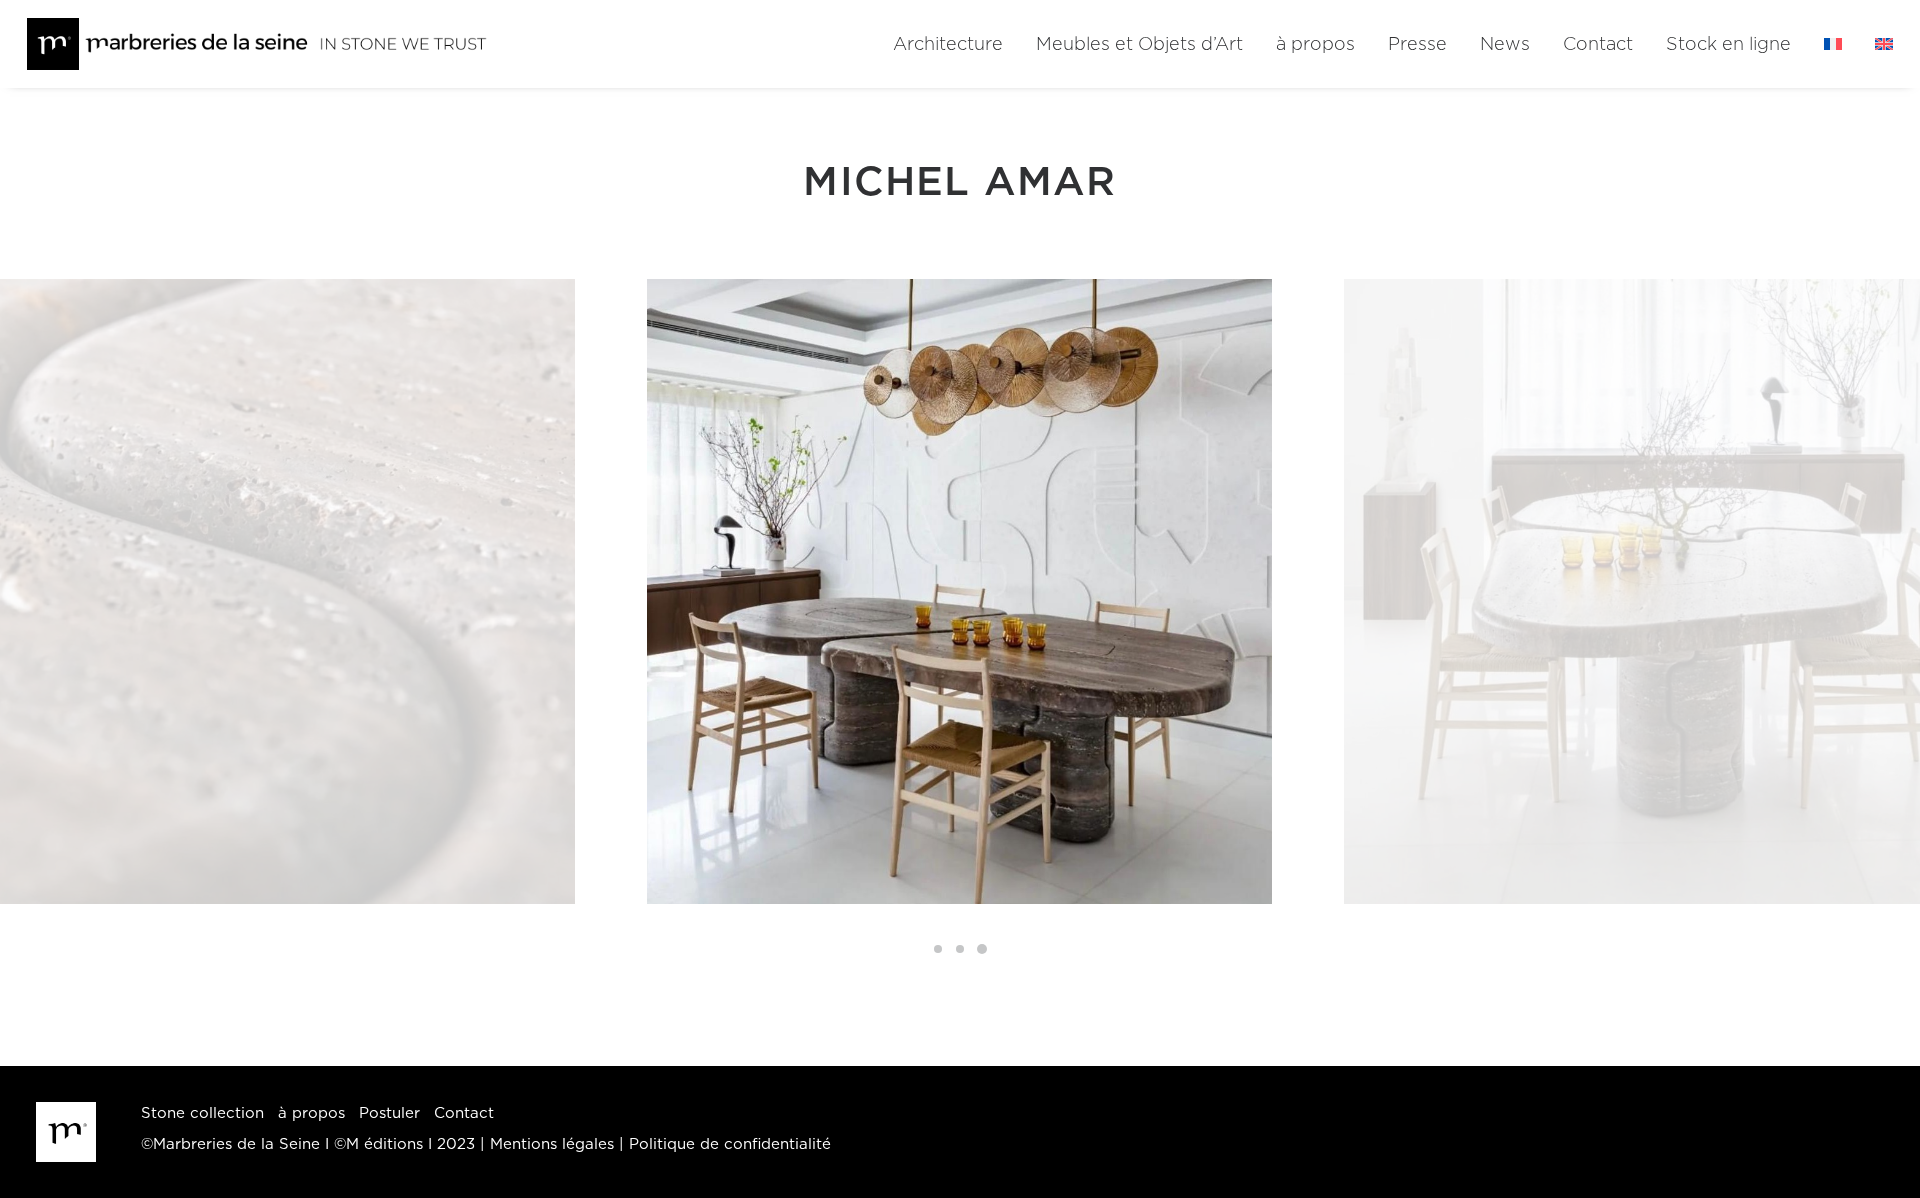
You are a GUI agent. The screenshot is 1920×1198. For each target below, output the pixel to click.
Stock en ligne (1728, 45)
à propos (1315, 45)
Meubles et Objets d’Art (1139, 45)
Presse (1417, 45)
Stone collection (202, 1113)
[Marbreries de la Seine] (258, 44)
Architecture (948, 45)
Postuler (389, 1113)
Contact (1598, 45)
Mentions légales (552, 1144)
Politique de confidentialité (730, 1144)
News (1505, 45)
